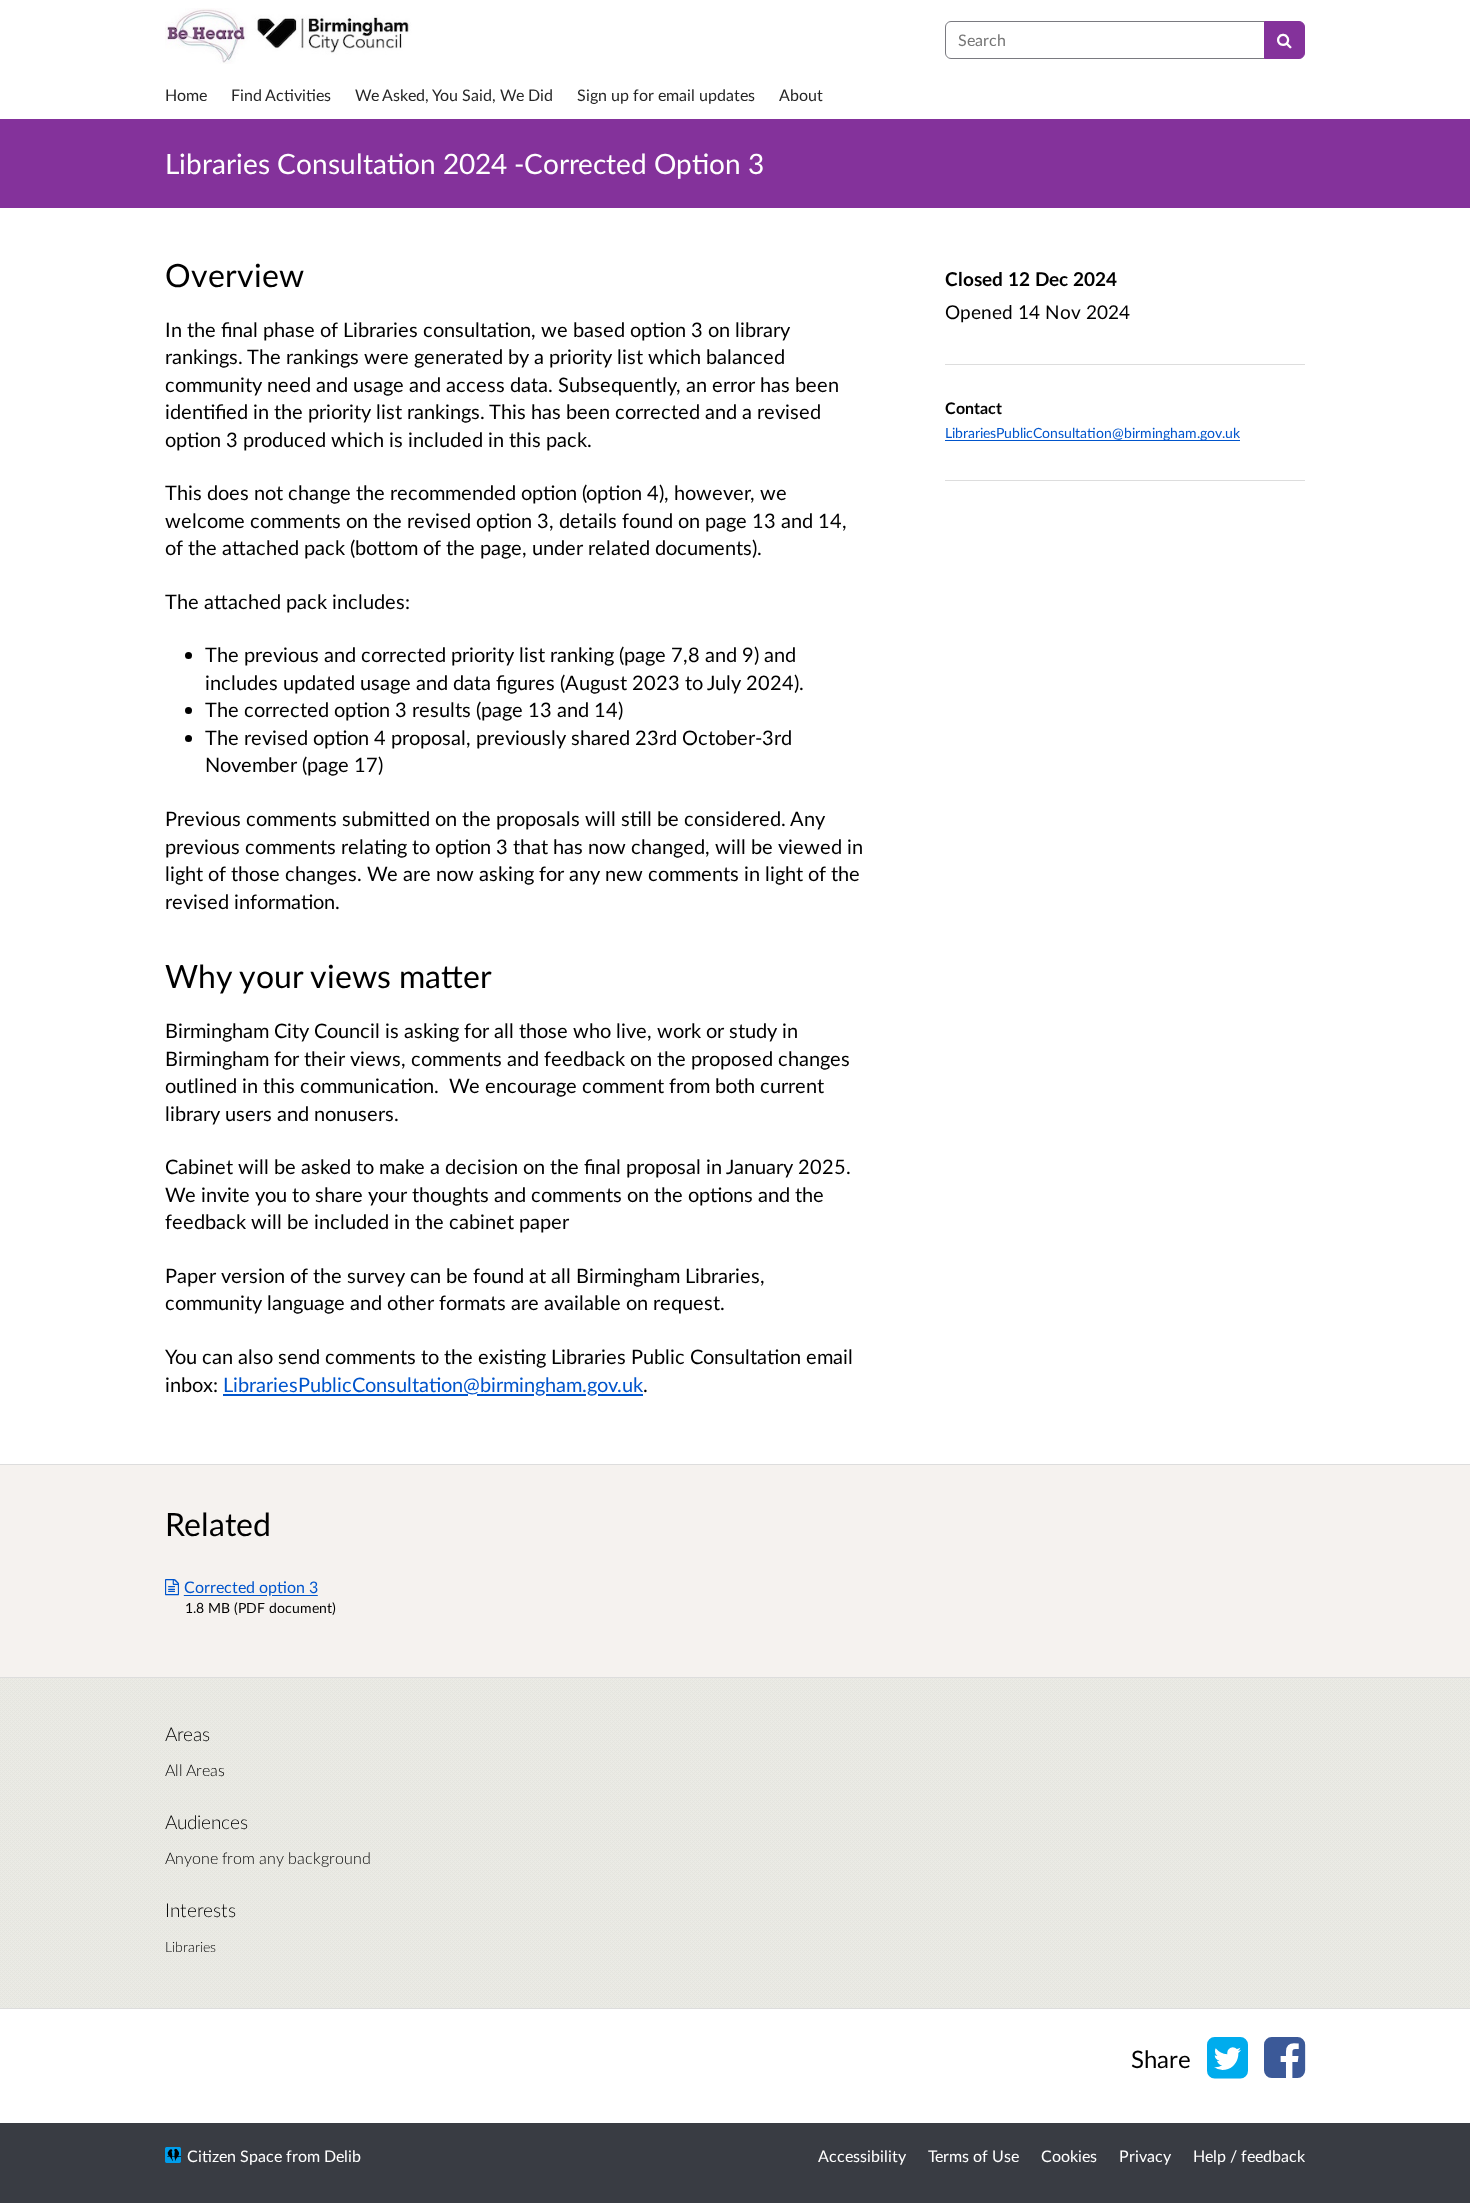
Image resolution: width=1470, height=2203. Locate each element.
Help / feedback (1249, 2155)
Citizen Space (234, 2155)
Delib (342, 2155)
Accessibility (862, 2155)
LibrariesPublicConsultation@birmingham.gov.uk (433, 1384)
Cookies (1069, 2155)
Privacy (1145, 2155)
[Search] (1284, 40)
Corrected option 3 (251, 1586)
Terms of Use (973, 2155)
